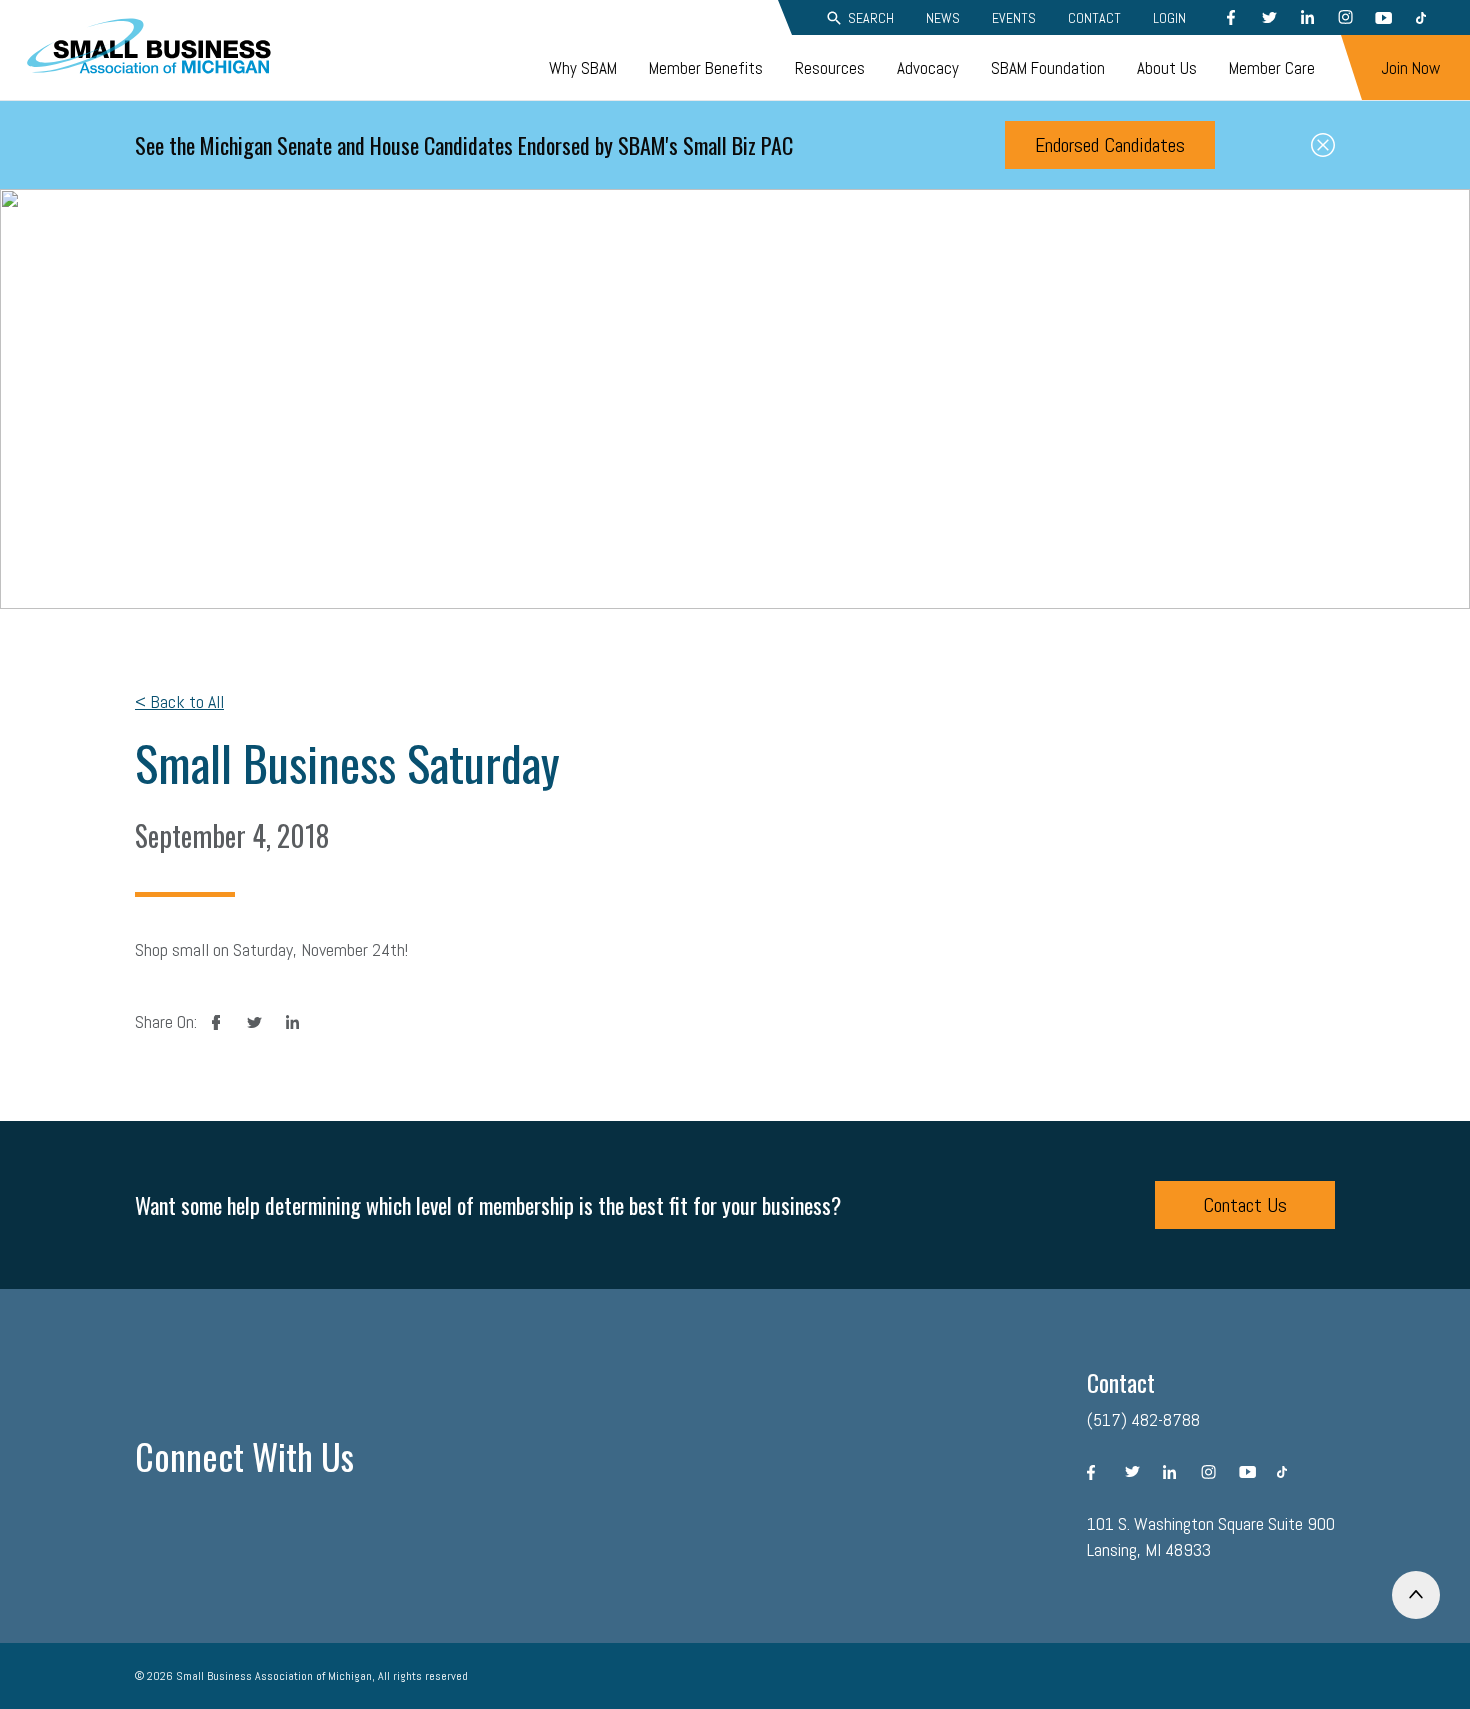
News (943, 18)
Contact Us (1245, 1205)
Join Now (1410, 68)
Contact (1094, 18)
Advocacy (928, 68)
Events (1014, 18)
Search (871, 18)
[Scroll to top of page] (1416, 1595)
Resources (830, 68)
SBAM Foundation (1048, 68)
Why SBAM (583, 68)
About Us (1167, 68)
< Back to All (179, 701)
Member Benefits (706, 68)
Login (1169, 18)
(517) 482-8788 (1143, 1419)
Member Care (1272, 68)
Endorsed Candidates (1110, 145)
